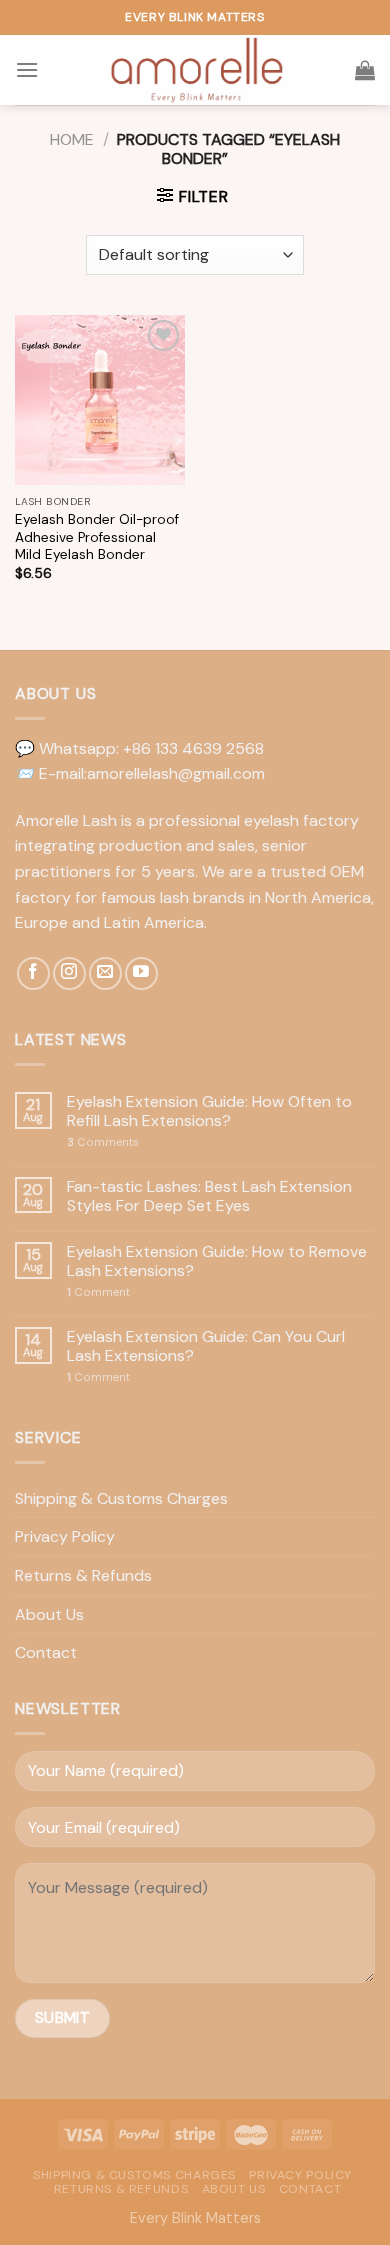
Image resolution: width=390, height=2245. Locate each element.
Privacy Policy (65, 1536)
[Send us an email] (105, 973)
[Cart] (365, 70)
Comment (98, 1292)
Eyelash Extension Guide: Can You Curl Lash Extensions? (206, 1346)
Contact (46, 1652)
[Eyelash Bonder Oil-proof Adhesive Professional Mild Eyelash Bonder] (100, 400)
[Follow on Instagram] (69, 973)
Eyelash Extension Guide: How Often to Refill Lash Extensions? (209, 1111)
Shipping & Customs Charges (121, 1498)
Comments (103, 1142)
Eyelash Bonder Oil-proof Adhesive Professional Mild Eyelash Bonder (97, 537)
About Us (49, 1614)
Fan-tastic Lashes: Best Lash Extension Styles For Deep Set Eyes (209, 1196)
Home (72, 139)
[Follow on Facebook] (33, 973)
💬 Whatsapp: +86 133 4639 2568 (139, 748)
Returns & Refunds (83, 1575)
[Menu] (27, 69)
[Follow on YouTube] (141, 973)
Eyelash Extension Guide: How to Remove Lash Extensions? (217, 1261)
